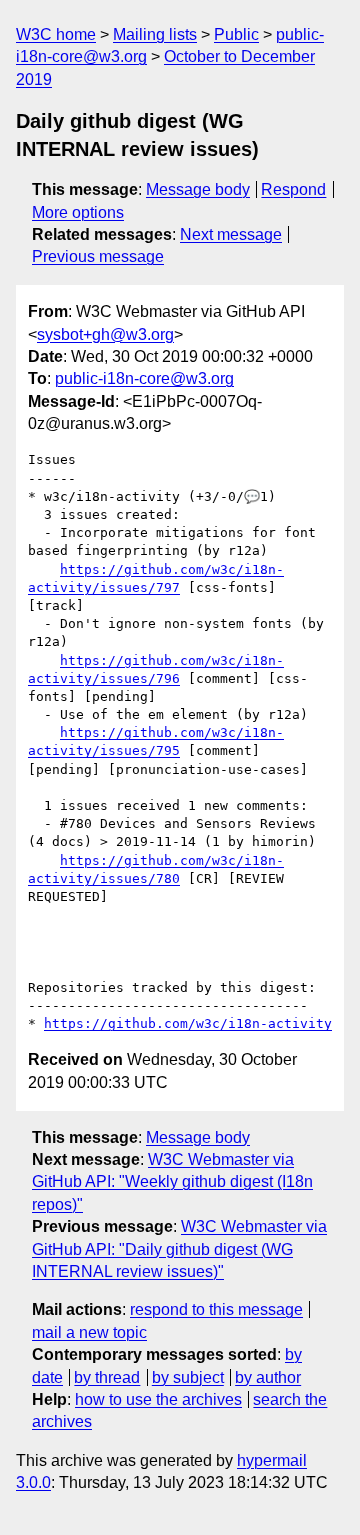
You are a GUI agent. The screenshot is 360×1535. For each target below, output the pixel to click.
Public (236, 34)
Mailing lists (155, 34)
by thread (107, 1377)
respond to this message (216, 1309)
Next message (231, 234)
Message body (198, 189)
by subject (188, 1377)
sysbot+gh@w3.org (105, 334)
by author (268, 1377)
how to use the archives (158, 1399)
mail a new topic (89, 1332)
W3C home (56, 34)
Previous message (98, 256)
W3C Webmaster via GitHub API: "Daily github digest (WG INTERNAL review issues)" (179, 1249)
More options (78, 212)
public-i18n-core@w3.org (144, 378)
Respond (293, 189)
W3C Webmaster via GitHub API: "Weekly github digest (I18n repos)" (172, 1182)
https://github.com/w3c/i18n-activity (188, 1023)
